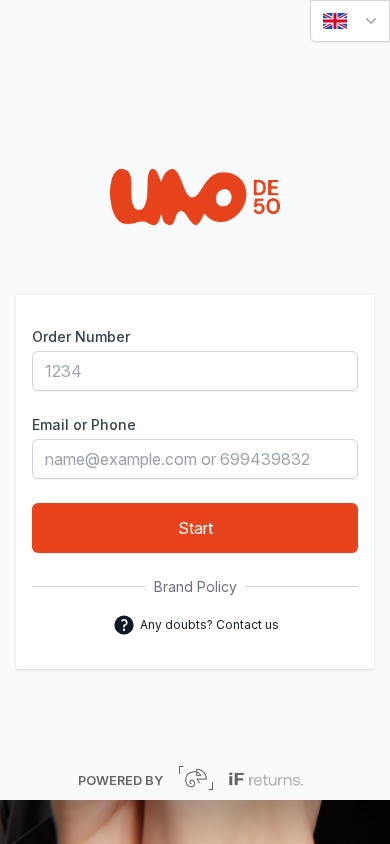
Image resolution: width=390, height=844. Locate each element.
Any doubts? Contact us (208, 622)
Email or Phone (84, 424)
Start (195, 528)
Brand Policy (195, 586)
